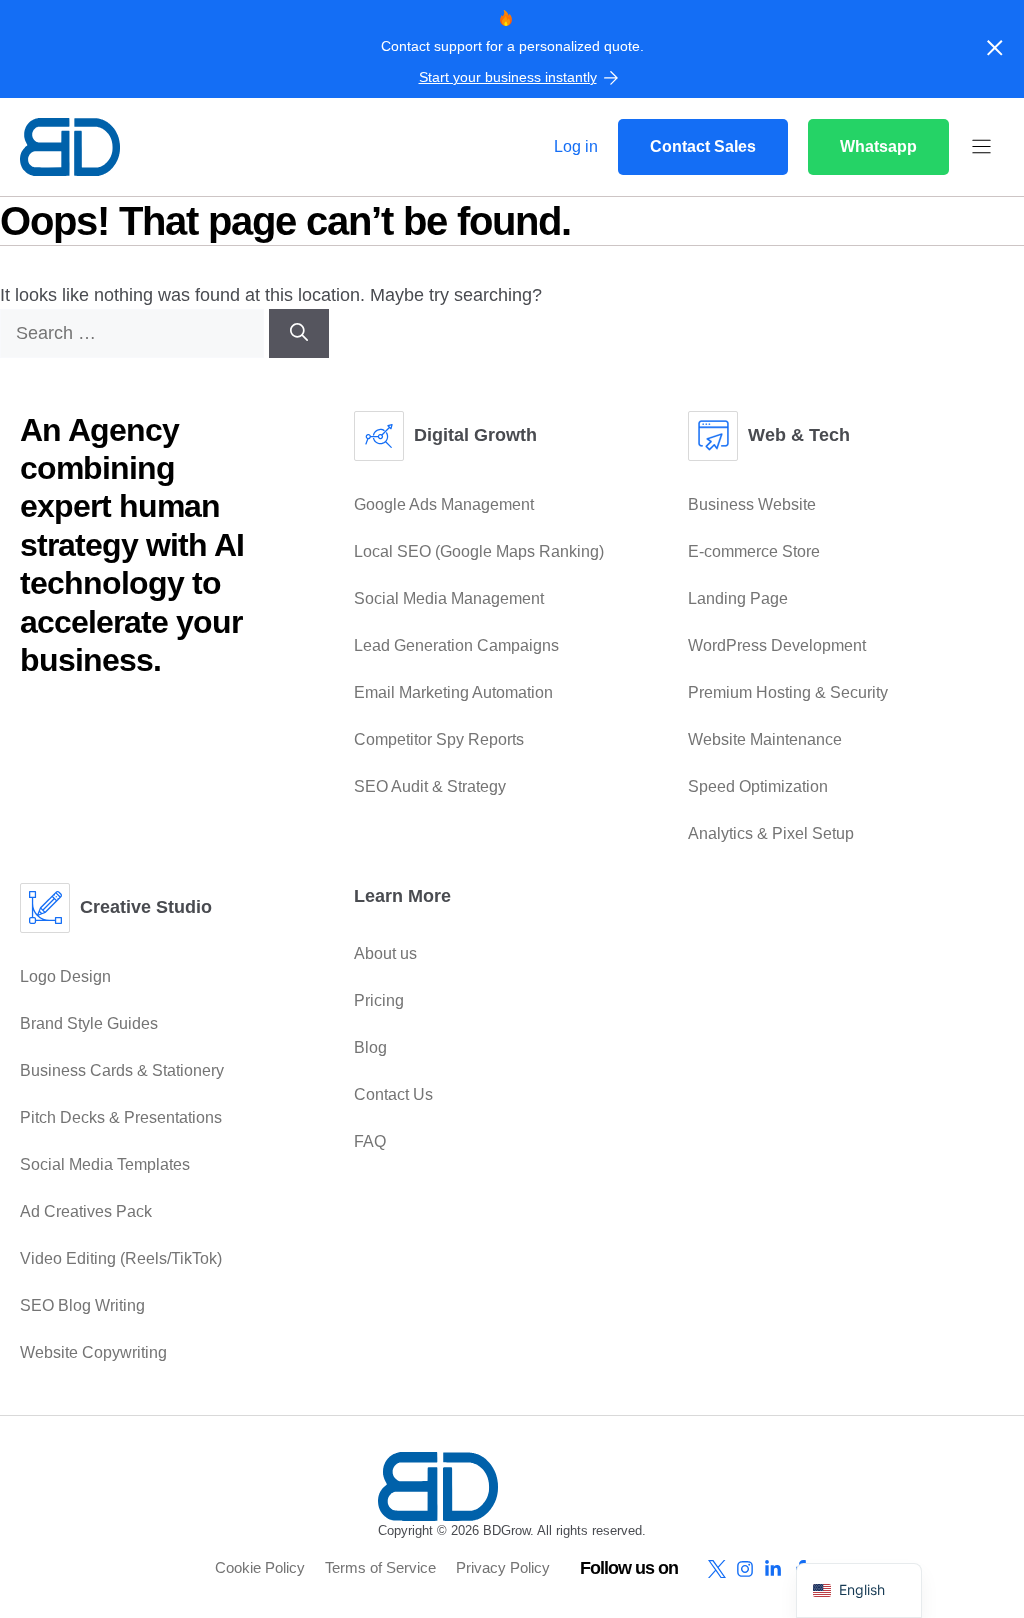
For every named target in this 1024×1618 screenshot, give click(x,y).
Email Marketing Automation (453, 692)
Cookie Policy (260, 1567)
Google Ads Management (444, 504)
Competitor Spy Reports (439, 739)
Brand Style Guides (89, 1023)
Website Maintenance (765, 739)
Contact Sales (703, 146)
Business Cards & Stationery (122, 1070)
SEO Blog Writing (82, 1305)
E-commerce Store (754, 551)
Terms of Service (380, 1567)
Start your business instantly (508, 77)
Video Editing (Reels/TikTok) (121, 1258)
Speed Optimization (758, 786)
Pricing (379, 1000)
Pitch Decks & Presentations (121, 1117)
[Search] (299, 333)
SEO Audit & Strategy (430, 786)
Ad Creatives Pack (86, 1211)
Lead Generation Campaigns (456, 645)
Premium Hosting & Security (788, 692)
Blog (370, 1047)
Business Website (752, 504)
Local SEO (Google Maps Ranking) (479, 551)
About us (385, 953)
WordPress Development (777, 645)
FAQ (370, 1141)
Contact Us (393, 1094)
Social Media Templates (105, 1164)
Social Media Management (449, 598)
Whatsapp (878, 146)
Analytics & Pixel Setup (771, 833)
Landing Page (738, 598)
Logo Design (65, 976)
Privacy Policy (503, 1567)
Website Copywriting (93, 1352)
